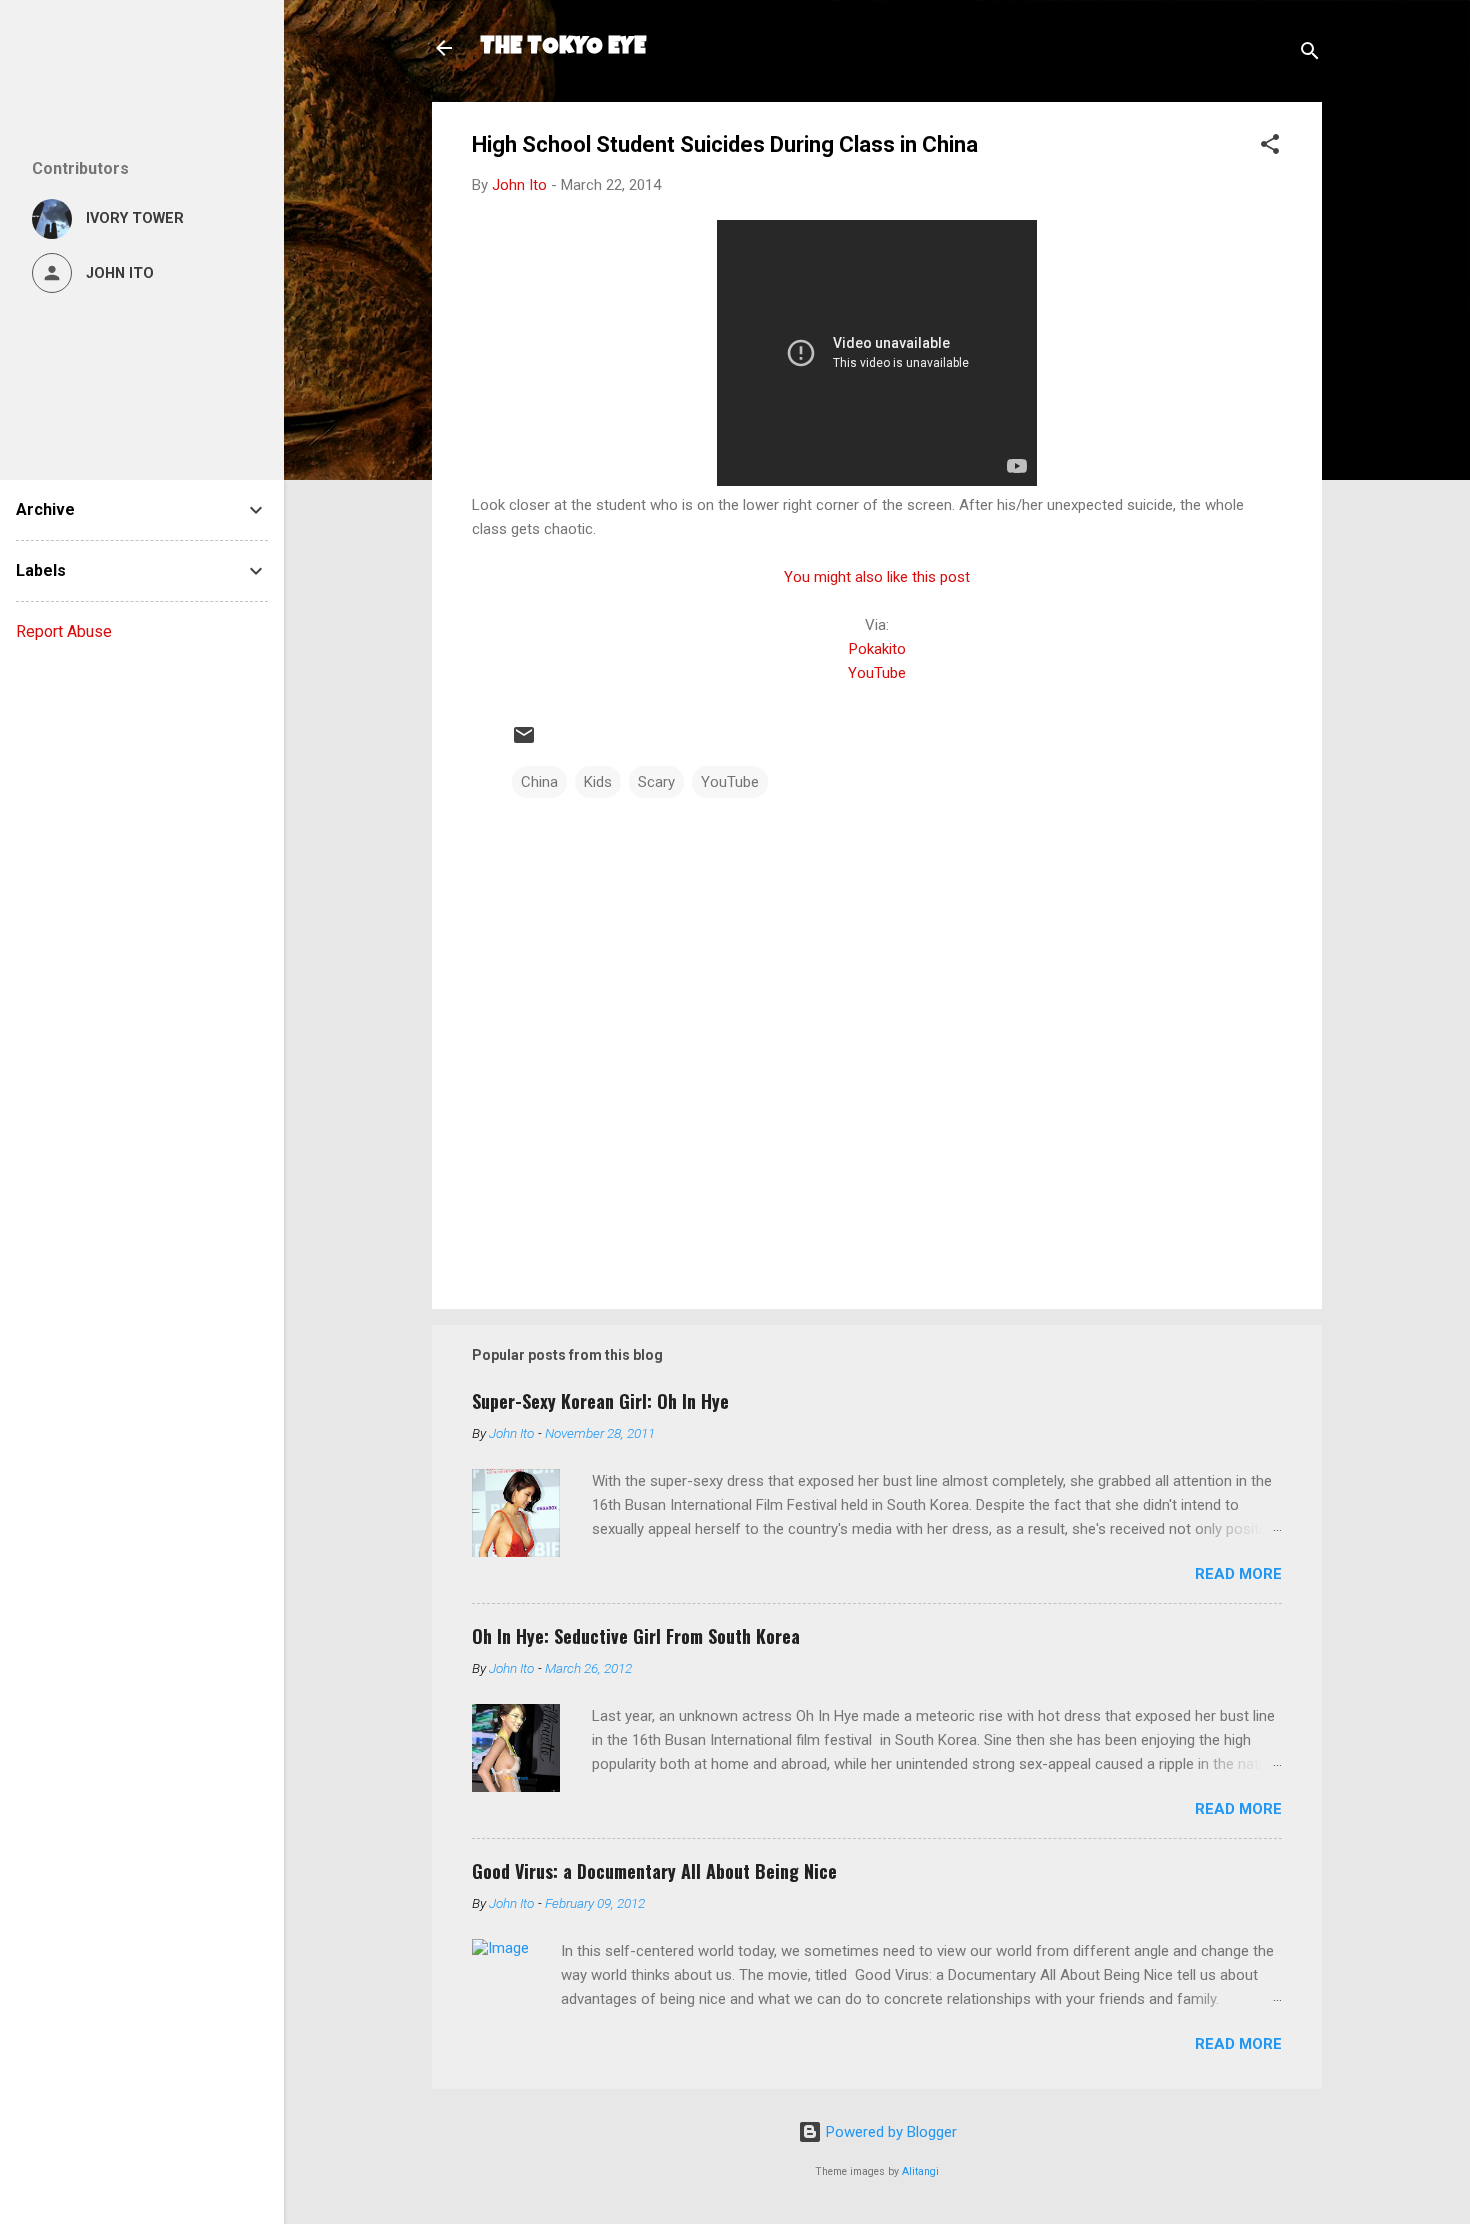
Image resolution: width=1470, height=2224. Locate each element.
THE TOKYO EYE (563, 48)
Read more (1238, 1574)
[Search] (1310, 54)
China (539, 782)
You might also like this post (877, 577)
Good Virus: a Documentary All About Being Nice (654, 1871)
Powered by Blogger (889, 2132)
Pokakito (877, 649)
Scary (656, 782)
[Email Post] (524, 742)
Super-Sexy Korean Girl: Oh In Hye (600, 1401)
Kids (598, 782)
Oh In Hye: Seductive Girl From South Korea (636, 1636)
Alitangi (920, 2171)
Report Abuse (64, 631)
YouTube (877, 673)
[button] (1270, 147)
